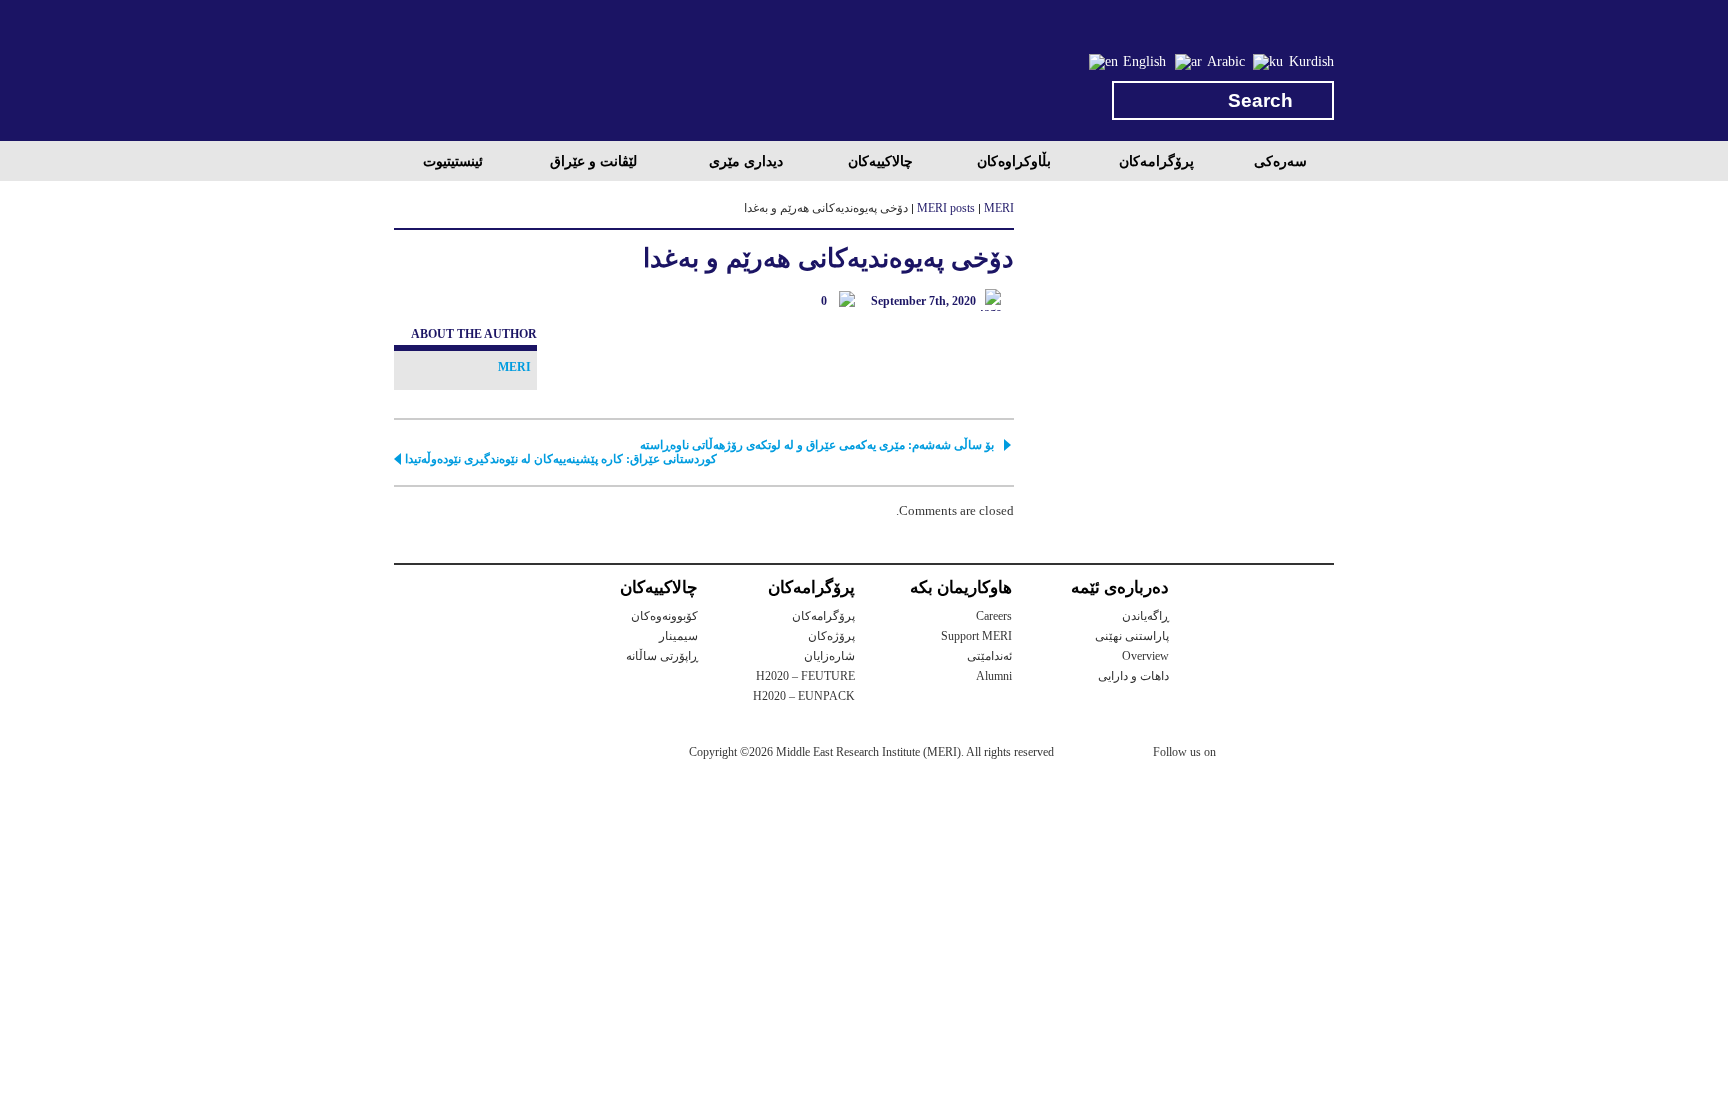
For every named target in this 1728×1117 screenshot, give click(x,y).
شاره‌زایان (829, 656)
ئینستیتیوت (453, 161)
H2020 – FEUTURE (805, 676)
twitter (1241, 755)
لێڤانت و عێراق (593, 161)
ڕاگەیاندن (1145, 616)
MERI (474, 74)
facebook (1281, 755)
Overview (1145, 656)
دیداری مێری (746, 161)
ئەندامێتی (989, 656)
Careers (994, 616)
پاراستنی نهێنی (1132, 636)
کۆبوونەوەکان (664, 616)
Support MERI (976, 636)
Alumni (994, 676)
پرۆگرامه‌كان (1156, 161)
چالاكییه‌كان (880, 161)
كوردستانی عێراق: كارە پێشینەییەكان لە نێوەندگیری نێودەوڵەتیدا (561, 459)
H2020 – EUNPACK (804, 696)
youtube (1321, 753)
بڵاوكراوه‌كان (1014, 161)
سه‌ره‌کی (1280, 161)
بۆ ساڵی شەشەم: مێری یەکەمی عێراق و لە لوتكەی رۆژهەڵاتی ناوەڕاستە (817, 445)
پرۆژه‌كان (831, 636)
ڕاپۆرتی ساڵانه (662, 656)
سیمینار (678, 636)
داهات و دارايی (1133, 676)
